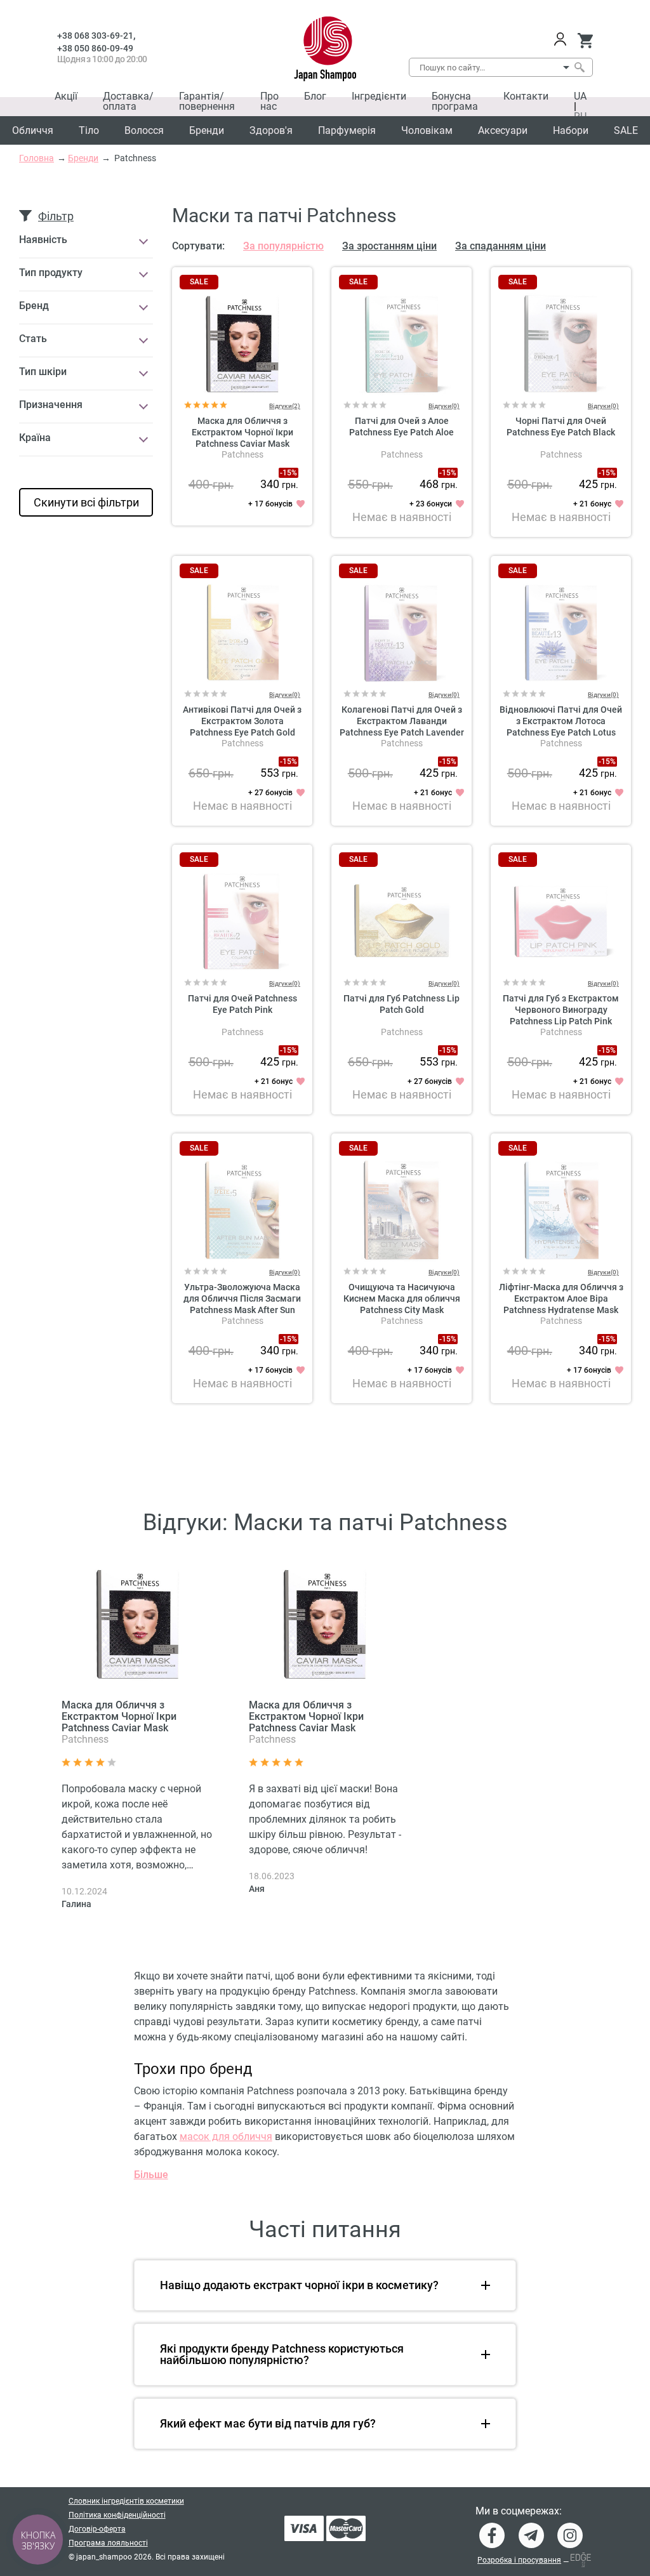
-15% (289, 473)
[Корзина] (585, 41)
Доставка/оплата (128, 101)
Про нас (269, 101)
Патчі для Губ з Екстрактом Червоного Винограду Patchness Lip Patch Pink (561, 1010)
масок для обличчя (226, 2137)
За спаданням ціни (501, 246)
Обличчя (33, 130)
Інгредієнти (379, 96)
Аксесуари (503, 130)
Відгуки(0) (444, 406)
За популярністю (283, 246)
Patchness (242, 454)
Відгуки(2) (285, 406)
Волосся (144, 130)
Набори (571, 130)
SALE (626, 130)
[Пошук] (579, 67)
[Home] (325, 49)
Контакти (526, 96)
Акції (66, 96)
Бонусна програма (455, 101)
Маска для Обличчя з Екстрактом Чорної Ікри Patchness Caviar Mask (242, 432)
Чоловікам (427, 130)
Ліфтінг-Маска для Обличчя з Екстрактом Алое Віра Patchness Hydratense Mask (561, 1298)
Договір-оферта (97, 2529)
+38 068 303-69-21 (95, 36)
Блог (315, 96)
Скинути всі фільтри (86, 502)
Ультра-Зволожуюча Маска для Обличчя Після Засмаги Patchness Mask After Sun (242, 1298)
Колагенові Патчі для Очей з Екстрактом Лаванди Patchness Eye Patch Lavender (402, 721)
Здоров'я (271, 130)
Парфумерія (347, 130)
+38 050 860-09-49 (95, 48)
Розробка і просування (519, 2560)
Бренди (207, 130)
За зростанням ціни (389, 246)
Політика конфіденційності (117, 2515)
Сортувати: (198, 246)
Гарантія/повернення (207, 101)
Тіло (89, 130)
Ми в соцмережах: (519, 2511)
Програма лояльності (108, 2543)
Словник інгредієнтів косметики (126, 2501)
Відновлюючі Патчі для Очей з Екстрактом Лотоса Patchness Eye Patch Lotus (561, 721)
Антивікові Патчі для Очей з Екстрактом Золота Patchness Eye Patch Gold (242, 721)
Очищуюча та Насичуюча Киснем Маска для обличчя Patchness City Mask (402, 1298)
